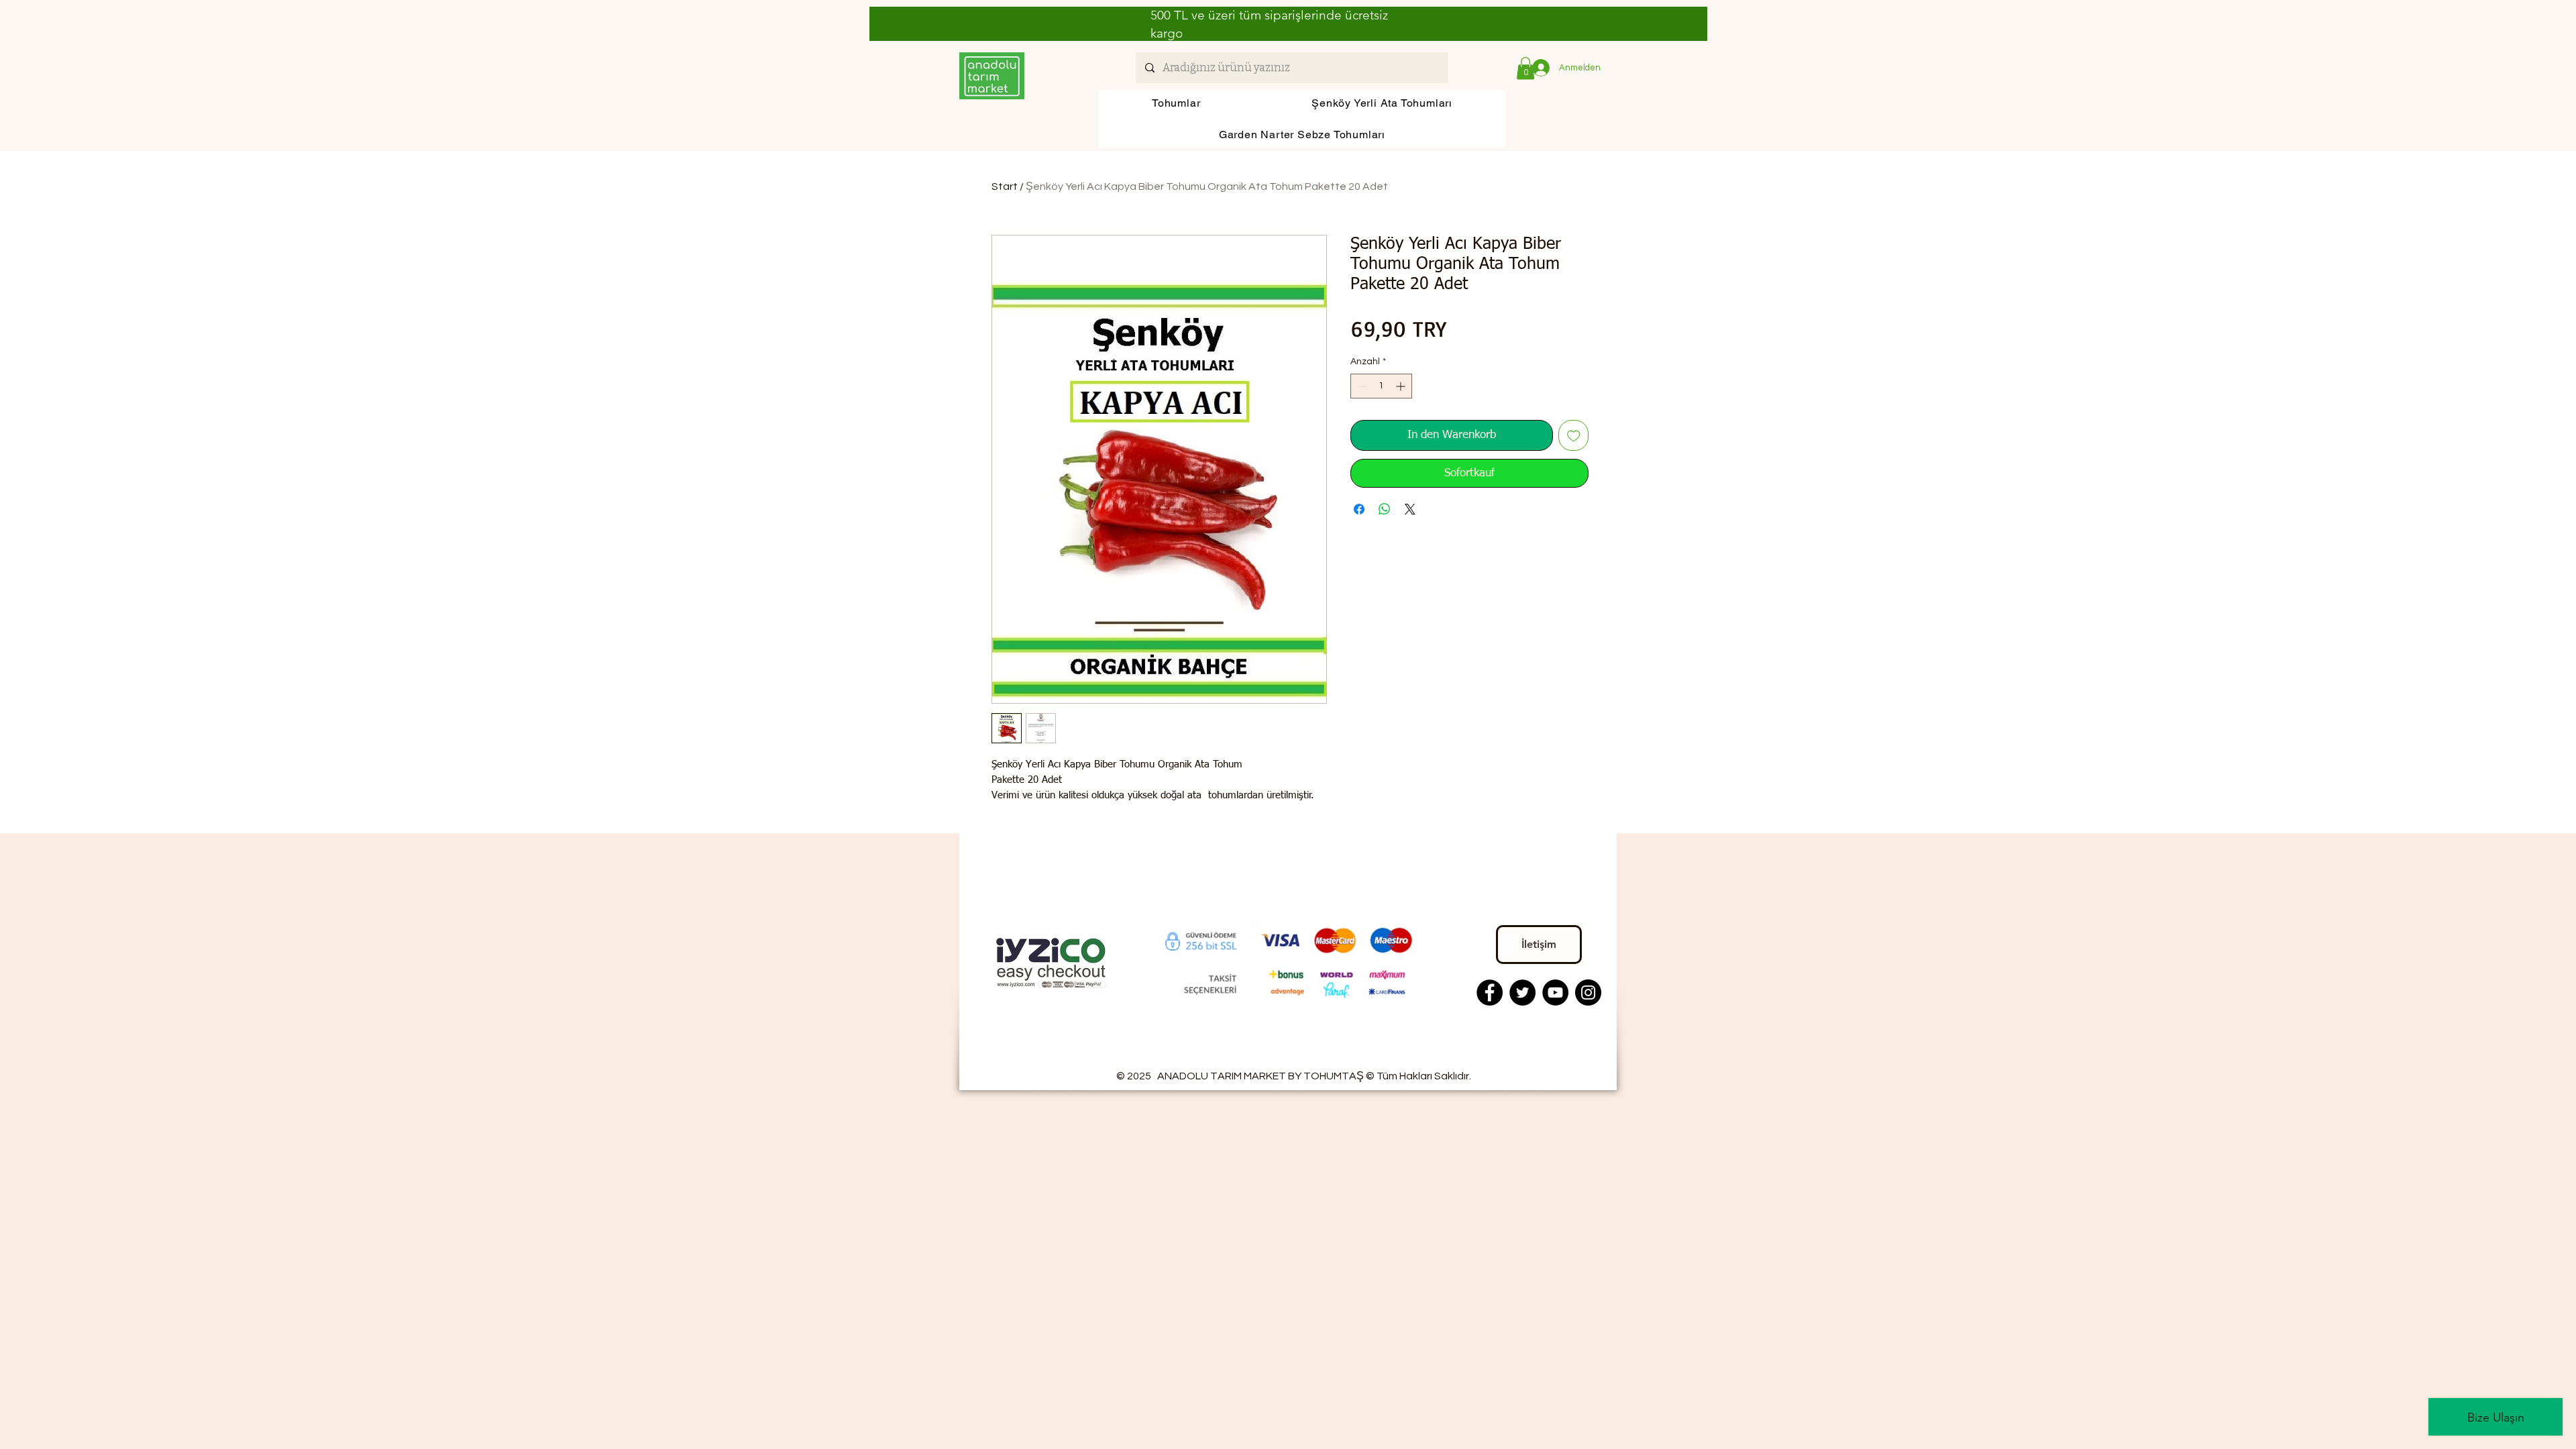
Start (1005, 186)
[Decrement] (1361, 386)
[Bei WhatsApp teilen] (1385, 509)
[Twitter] (1522, 992)
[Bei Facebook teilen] (1359, 509)
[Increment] (1402, 386)
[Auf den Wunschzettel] (1574, 435)
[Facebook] (1490, 992)
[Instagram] (1588, 992)
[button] (1525, 68)
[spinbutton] (1381, 386)
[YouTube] (1555, 992)
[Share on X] (1410, 509)
